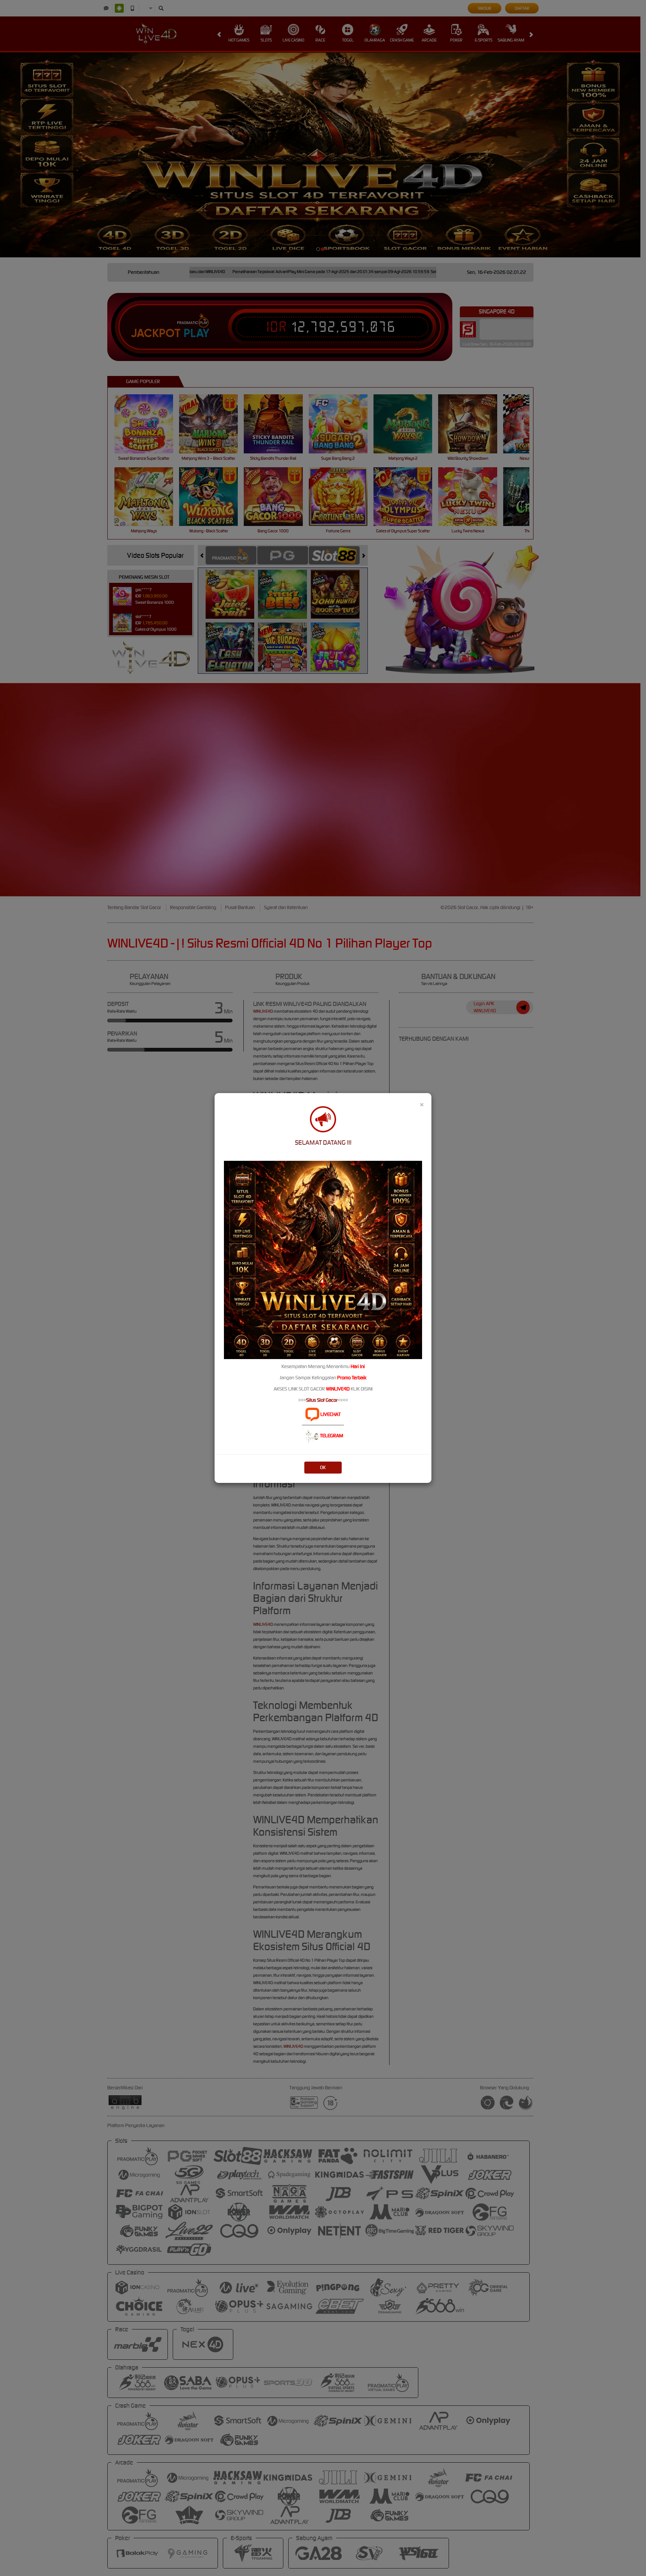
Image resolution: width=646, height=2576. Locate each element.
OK (323, 1467)
